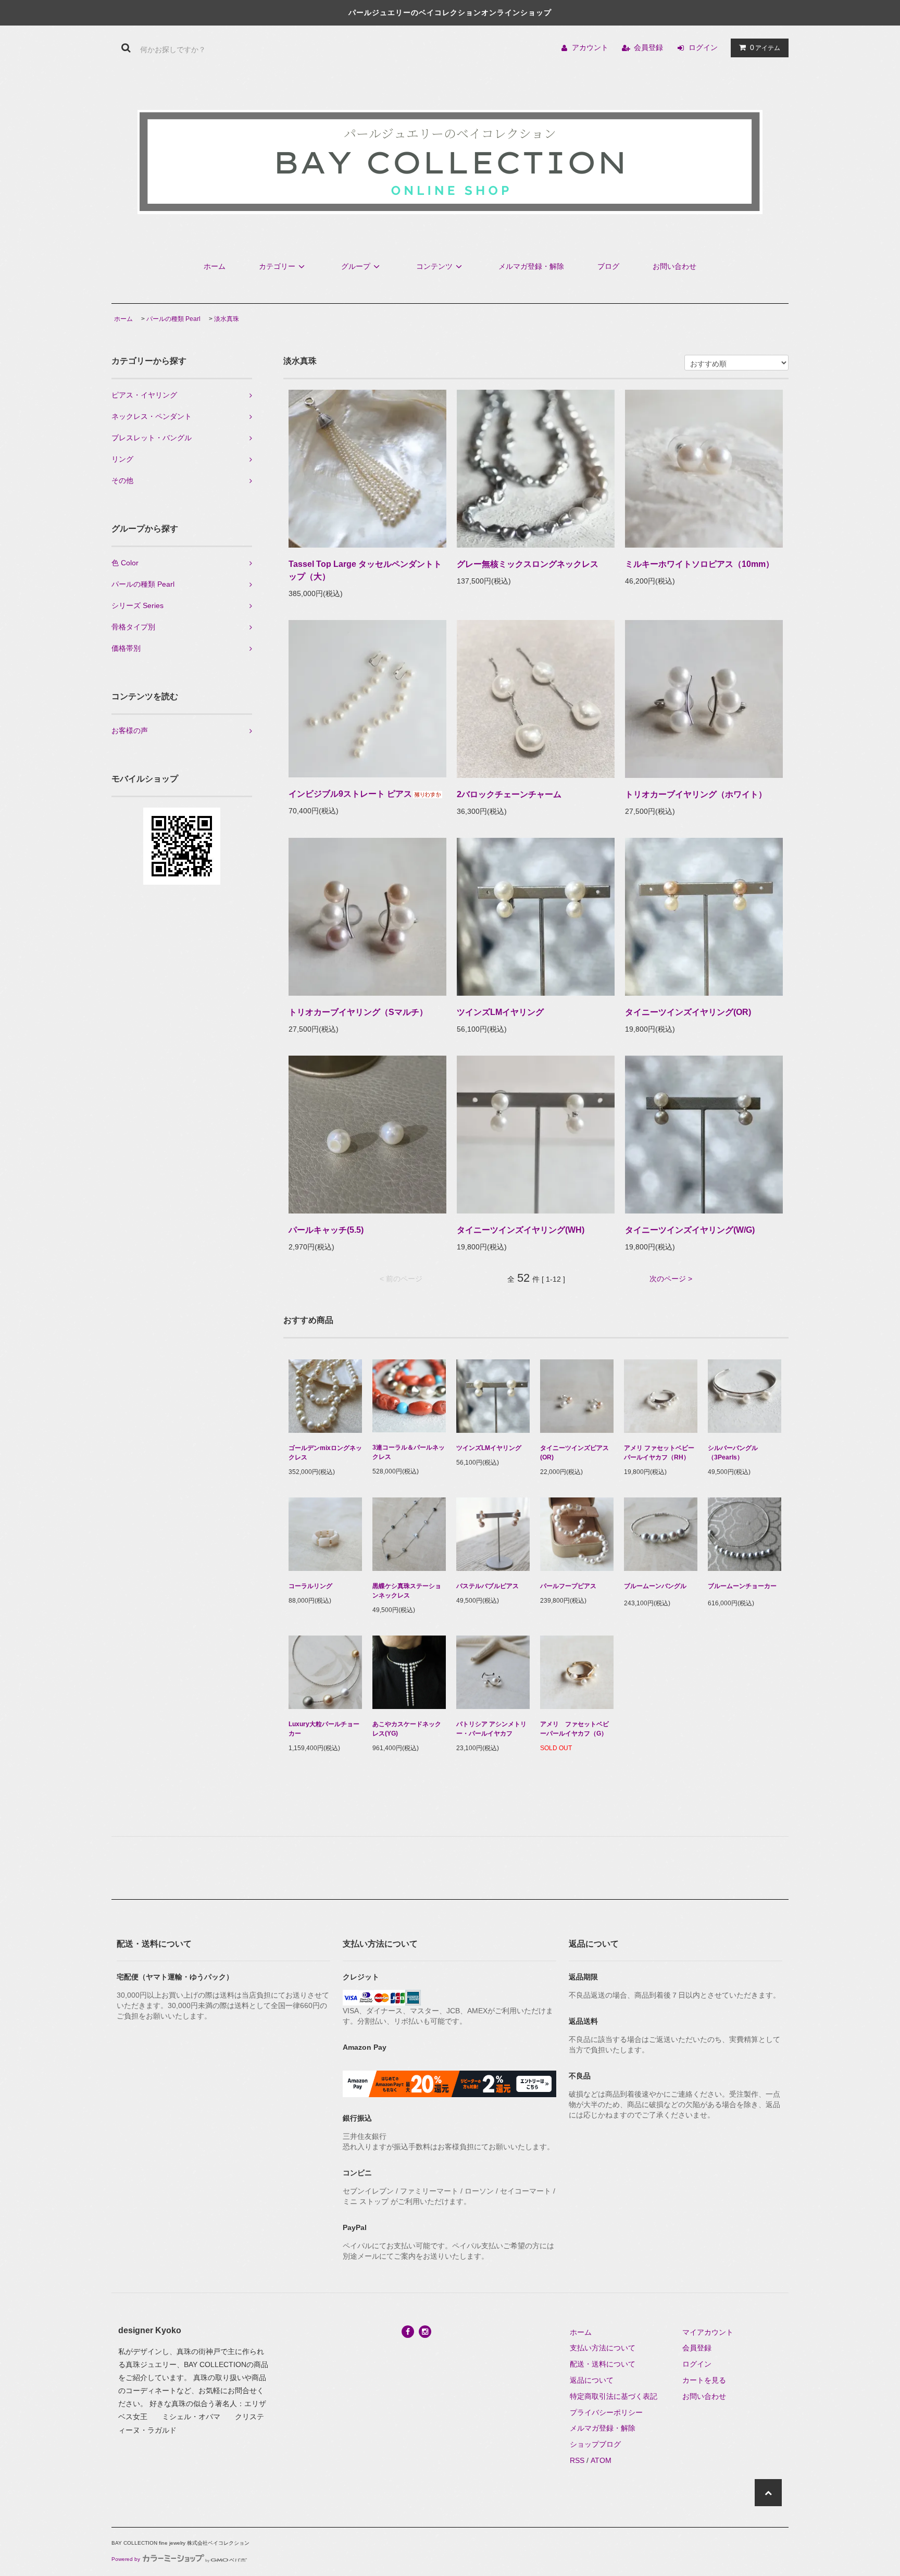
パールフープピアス (568, 1586)
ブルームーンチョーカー (742, 1586)
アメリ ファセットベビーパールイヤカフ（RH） (659, 1453)
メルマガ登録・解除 (531, 266)
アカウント (590, 47)
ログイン (703, 47)
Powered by (126, 2559)
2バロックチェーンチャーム (509, 794)
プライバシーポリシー (606, 2412)
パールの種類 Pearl (173, 319)
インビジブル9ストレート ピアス (350, 794)
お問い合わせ (674, 266)
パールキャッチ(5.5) (326, 1230)
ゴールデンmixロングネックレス (325, 1453)
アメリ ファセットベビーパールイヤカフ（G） (574, 1729)
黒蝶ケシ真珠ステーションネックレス (407, 1591)
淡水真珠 (227, 319)
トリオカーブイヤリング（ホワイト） (696, 794)
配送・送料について (603, 2364)
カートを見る (704, 2380)
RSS (577, 2460)
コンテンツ (434, 266)
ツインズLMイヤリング (500, 1012)
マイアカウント (708, 2332)
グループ (356, 266)
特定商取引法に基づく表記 (614, 2396)
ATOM (601, 2460)
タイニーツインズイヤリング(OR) (688, 1012)
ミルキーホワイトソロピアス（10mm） (699, 564)
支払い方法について (603, 2348)
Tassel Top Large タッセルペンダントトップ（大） (365, 570)
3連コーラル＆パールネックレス (409, 1452)
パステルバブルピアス (488, 1586)
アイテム (765, 47)
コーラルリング (310, 1586)
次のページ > (671, 1279)
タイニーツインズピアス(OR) (574, 1453)
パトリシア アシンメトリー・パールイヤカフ (491, 1729)
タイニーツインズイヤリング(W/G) (690, 1230)
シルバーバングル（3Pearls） (733, 1453)
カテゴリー (277, 266)
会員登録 (648, 47)
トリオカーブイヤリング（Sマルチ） (358, 1012)
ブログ (608, 266)
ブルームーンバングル (655, 1586)
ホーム (215, 266)
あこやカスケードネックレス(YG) (407, 1729)
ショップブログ (595, 2444)
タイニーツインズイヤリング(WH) (521, 1230)
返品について (592, 2380)
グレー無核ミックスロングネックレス (528, 564)
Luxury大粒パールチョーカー (324, 1729)
